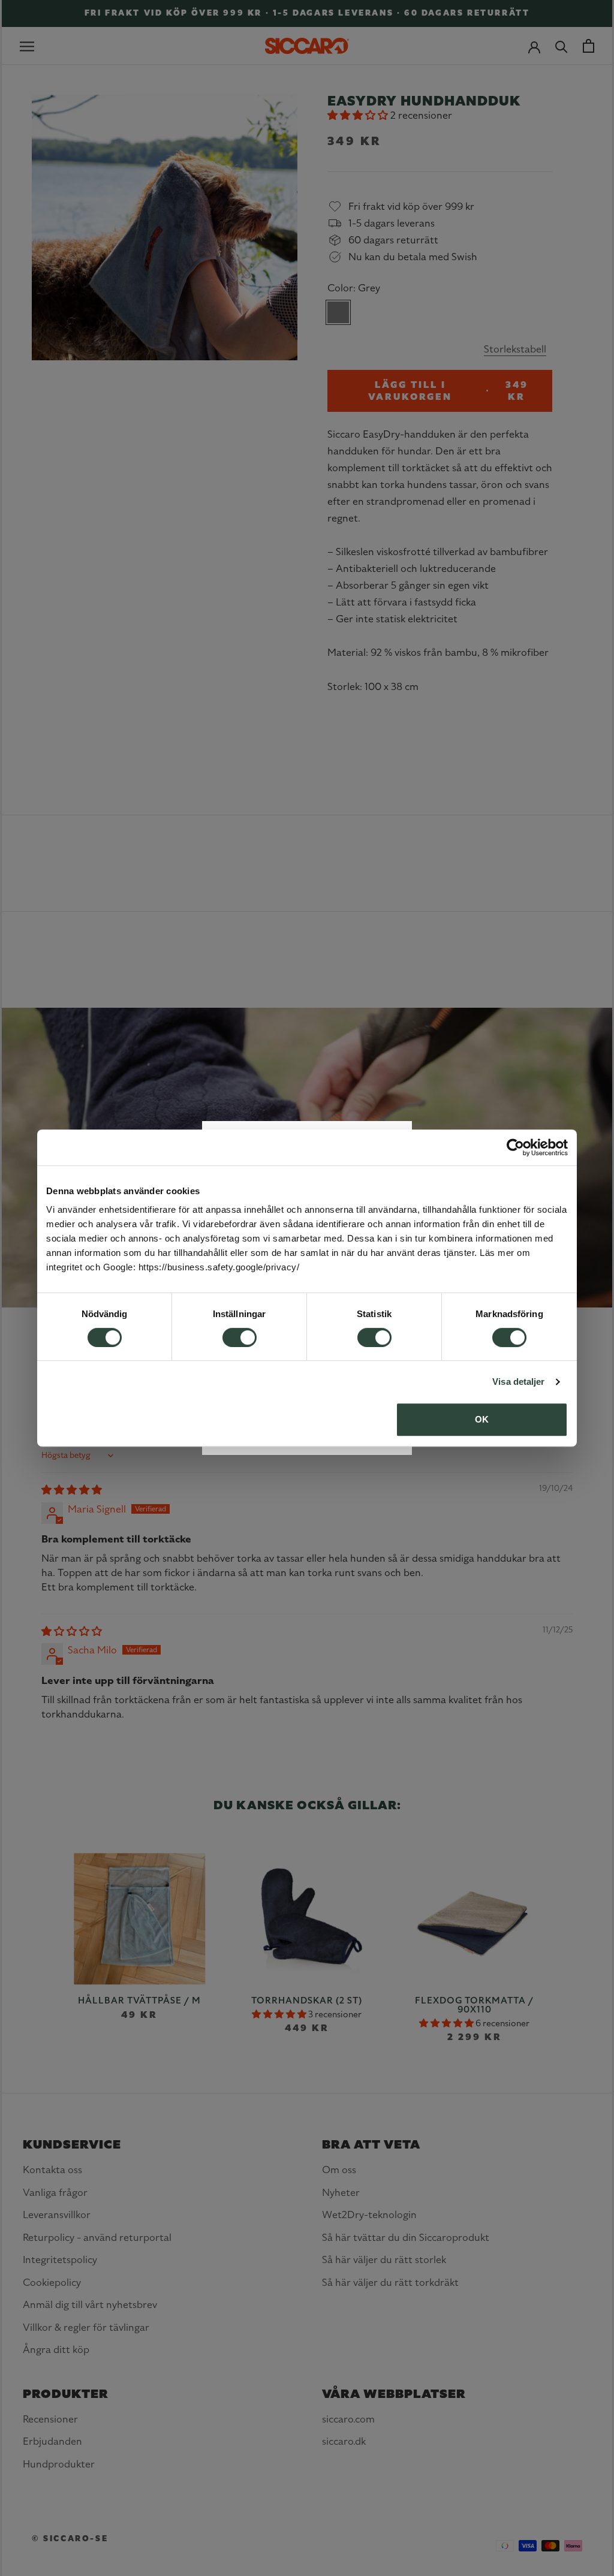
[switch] (240, 1337)
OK (482, 1419)
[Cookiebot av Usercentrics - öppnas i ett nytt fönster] (515, 1147)
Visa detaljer (518, 1382)
